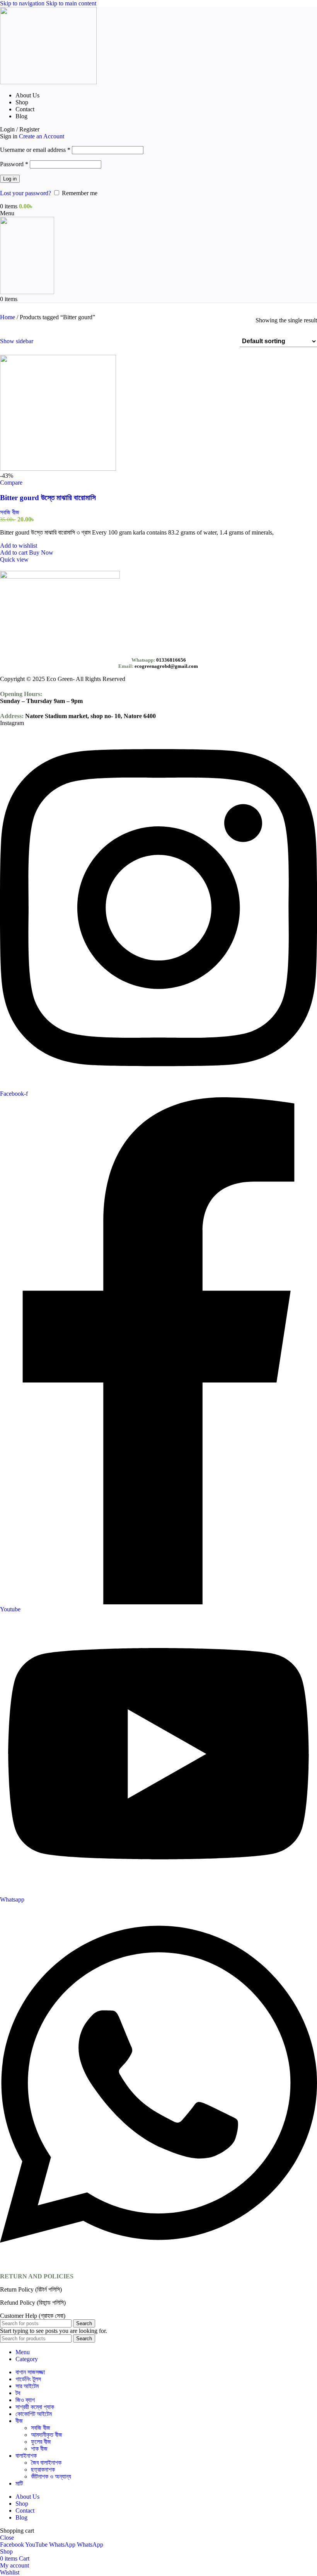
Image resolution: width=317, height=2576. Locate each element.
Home (8, 317)
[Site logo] (48, 82)
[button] (14, 552)
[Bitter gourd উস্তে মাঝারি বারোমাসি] (58, 469)
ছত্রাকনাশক (43, 2470)
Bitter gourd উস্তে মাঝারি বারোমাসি (48, 498)
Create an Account (42, 136)
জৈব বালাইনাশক (46, 2463)
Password (14, 164)
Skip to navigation (23, 3)
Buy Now (41, 552)
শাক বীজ (39, 2449)
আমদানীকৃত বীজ (47, 2435)
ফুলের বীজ (41, 2442)
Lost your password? (26, 193)
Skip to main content (71, 3)
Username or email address (35, 150)
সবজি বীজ (10, 512)
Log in (10, 179)
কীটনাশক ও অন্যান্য (51, 2476)
